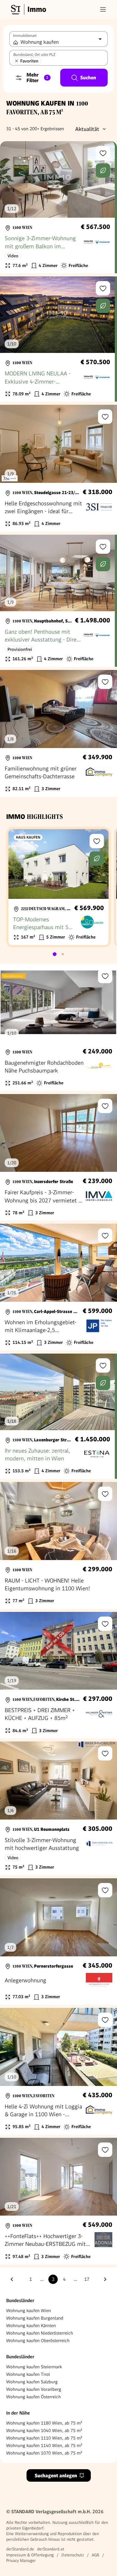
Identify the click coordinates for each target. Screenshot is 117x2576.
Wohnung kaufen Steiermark (34, 2367)
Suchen (88, 78)
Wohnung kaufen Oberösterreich (38, 2341)
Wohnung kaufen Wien (29, 2311)
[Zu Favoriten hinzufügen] (103, 153)
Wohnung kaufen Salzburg (32, 2382)
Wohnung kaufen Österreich (34, 2397)
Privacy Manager (21, 2561)
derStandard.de (20, 2549)
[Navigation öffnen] (103, 9)
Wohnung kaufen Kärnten (31, 2326)
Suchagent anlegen (56, 2476)
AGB (95, 2555)
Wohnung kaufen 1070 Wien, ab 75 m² (44, 2453)
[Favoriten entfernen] (17, 61)
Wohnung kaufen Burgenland (35, 2318)
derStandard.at (51, 2549)
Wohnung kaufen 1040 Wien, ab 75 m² (44, 2430)
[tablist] (59, 954)
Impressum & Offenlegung (30, 2555)
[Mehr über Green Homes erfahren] (103, 171)
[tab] (55, 954)
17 (87, 2279)
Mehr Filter (37, 78)
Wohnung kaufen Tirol (28, 2374)
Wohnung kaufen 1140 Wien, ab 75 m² (44, 2445)
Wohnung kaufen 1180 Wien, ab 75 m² (44, 2423)
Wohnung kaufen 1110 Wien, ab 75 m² (44, 2438)
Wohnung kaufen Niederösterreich (40, 2333)
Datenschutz (73, 2555)
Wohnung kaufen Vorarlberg (34, 2389)
